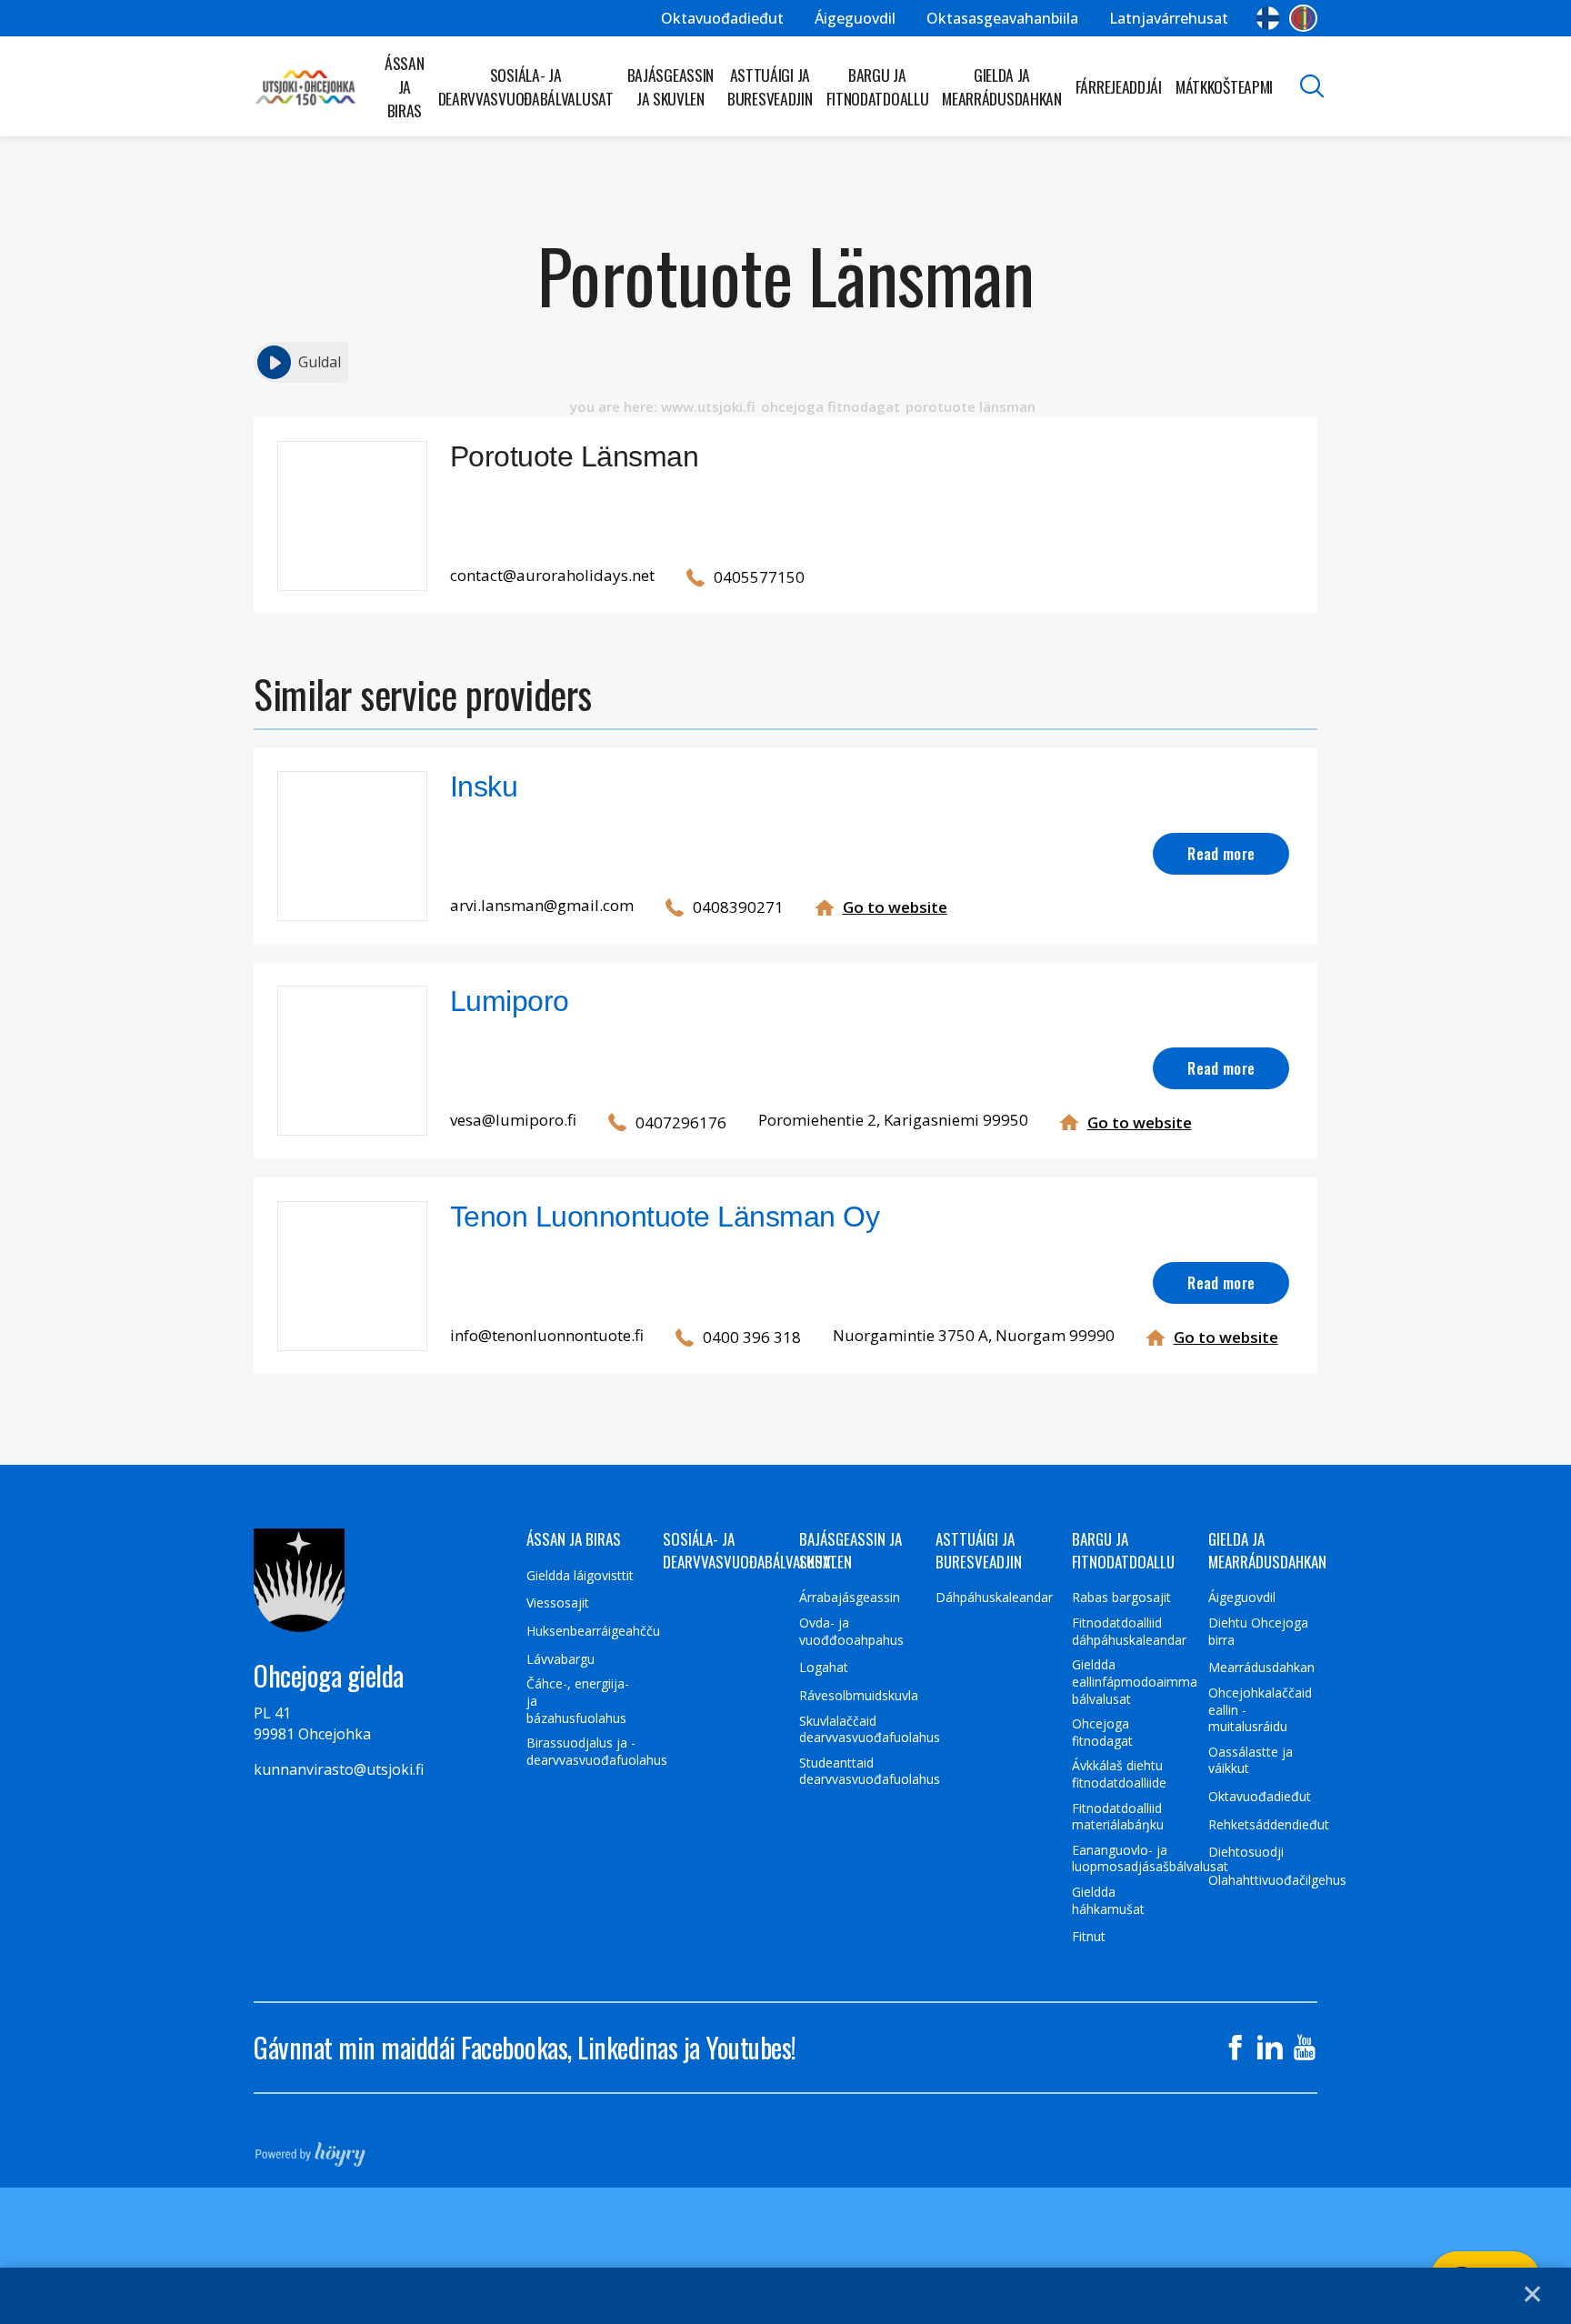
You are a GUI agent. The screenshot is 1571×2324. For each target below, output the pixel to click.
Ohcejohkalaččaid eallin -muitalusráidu (1260, 1710)
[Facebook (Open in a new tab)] (1236, 2048)
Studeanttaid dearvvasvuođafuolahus (870, 1772)
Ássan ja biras (405, 86)
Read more (1221, 853)
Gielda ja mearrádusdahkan (1002, 86)
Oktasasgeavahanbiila (1002, 18)
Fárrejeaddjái (1119, 86)
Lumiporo (510, 1001)
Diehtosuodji (1246, 1852)
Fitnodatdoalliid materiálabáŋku (1118, 1817)
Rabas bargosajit (1121, 1598)
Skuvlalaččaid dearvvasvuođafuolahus (870, 1730)
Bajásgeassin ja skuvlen (670, 86)
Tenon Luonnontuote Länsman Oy (665, 1217)
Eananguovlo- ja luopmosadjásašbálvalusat (1150, 1859)
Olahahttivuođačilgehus (1277, 1880)
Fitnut (1089, 1937)
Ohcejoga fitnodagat (1102, 1733)
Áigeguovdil (855, 18)
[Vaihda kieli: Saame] (1303, 18)
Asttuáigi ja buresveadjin (770, 86)
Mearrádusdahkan (1261, 1668)
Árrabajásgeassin (850, 1598)
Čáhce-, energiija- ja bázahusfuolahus (578, 1701)
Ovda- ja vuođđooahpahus (851, 1632)
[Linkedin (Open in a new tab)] (1270, 2048)
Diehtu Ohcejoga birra (1258, 1632)
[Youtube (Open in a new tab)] (1305, 2048)
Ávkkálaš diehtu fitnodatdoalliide (1119, 1774)
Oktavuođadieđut (722, 18)
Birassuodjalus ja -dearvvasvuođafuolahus (597, 1752)
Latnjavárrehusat (1169, 18)
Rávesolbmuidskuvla (859, 1696)
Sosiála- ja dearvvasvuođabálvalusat (526, 86)
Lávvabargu (560, 1659)
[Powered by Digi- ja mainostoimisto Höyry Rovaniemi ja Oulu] (310, 2149)
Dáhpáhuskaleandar (994, 1598)
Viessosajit (558, 1603)
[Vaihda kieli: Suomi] (1268, 18)
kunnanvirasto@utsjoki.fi (339, 1769)
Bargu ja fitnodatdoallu (878, 86)
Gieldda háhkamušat (1108, 1901)
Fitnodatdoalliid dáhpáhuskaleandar (1129, 1632)
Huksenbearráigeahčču (593, 1631)
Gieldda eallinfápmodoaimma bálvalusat (1135, 1682)
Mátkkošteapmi (1224, 86)
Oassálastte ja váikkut (1251, 1761)
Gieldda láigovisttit (580, 1576)
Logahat (824, 1668)
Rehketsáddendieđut (1269, 1825)
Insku (484, 786)
